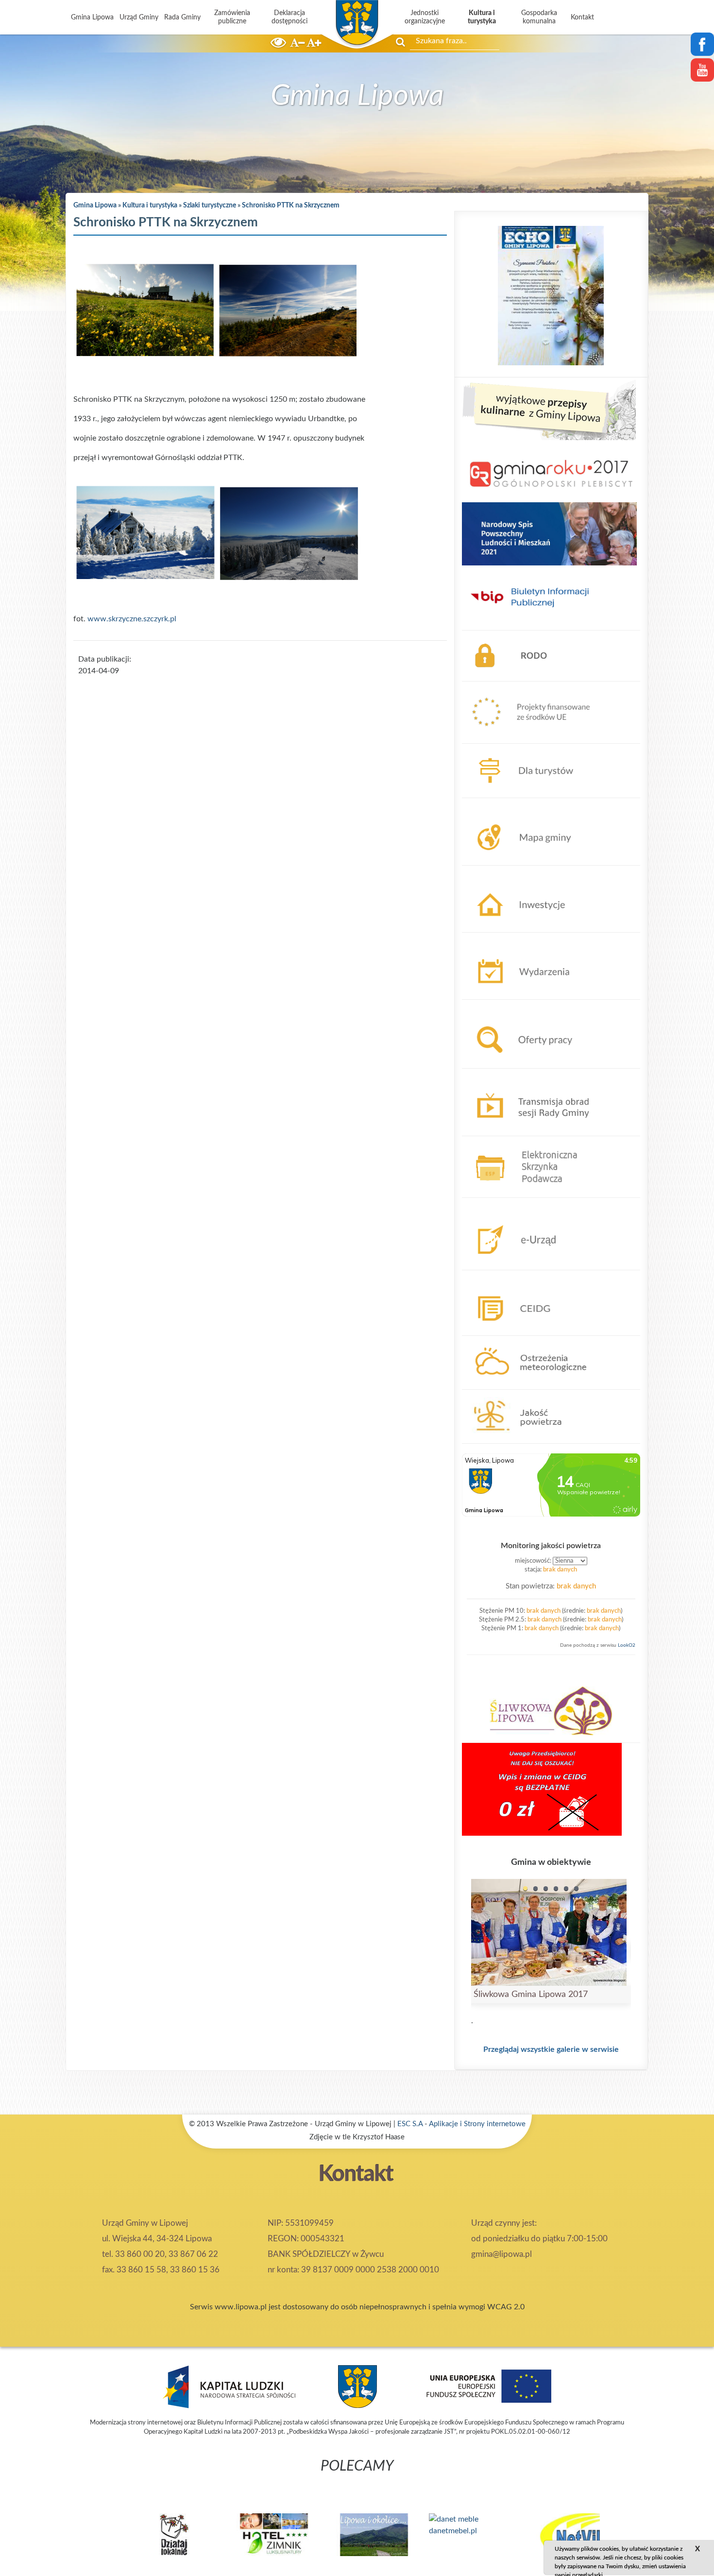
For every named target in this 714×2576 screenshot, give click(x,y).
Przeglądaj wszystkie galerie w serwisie (551, 2049)
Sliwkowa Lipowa (492, 1673)
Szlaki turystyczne (210, 205)
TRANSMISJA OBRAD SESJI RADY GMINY (535, 1075)
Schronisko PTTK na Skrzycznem (291, 205)
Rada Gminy (182, 17)
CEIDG (474, 1276)
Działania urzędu (490, 871)
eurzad (473, 1204)
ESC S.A (410, 2124)
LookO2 (627, 1645)
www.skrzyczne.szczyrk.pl (132, 619)
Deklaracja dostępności (289, 17)
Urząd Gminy (139, 17)
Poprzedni (60, 2528)
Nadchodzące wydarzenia (505, 938)
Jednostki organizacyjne (425, 17)
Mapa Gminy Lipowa (497, 804)
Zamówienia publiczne (232, 17)
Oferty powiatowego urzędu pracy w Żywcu (537, 1006)
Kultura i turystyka (482, 17)
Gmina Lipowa (92, 17)
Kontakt (582, 17)
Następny (654, 2528)
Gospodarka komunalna (539, 17)
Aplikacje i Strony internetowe (477, 2124)
